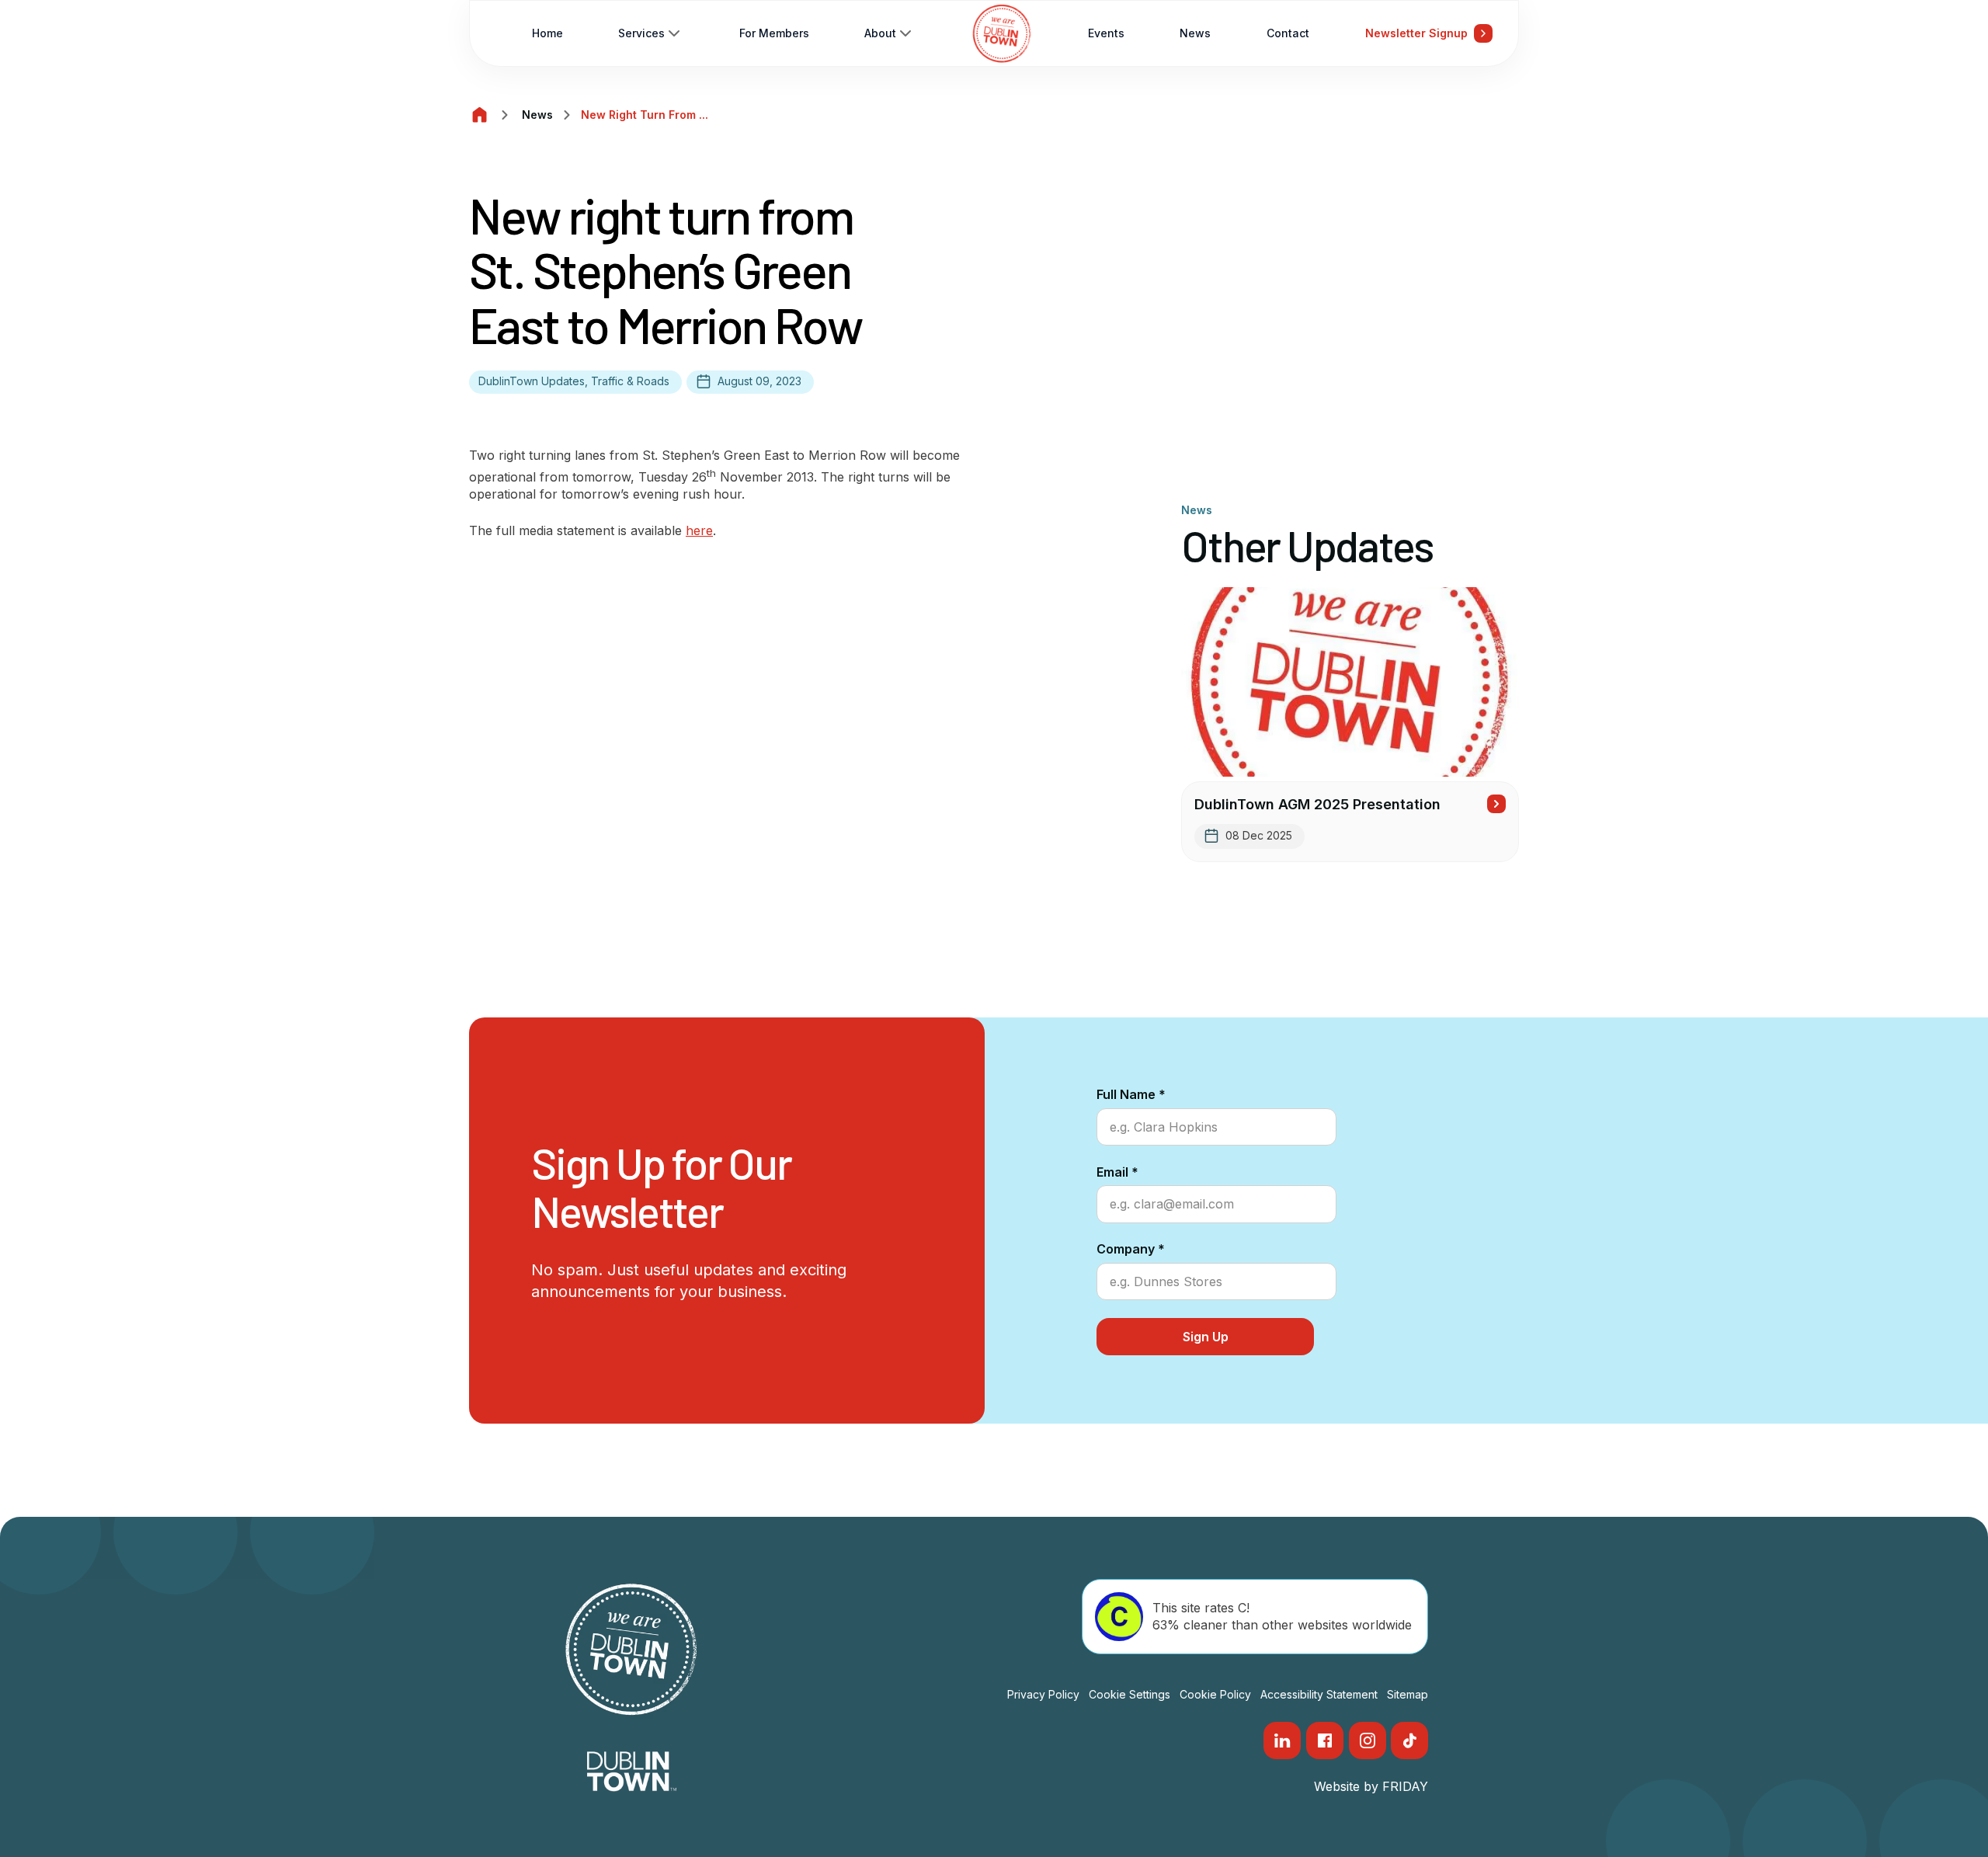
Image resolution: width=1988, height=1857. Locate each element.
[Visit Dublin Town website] (632, 1772)
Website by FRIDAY (1371, 1786)
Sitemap (1408, 1694)
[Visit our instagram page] (1368, 1741)
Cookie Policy (1215, 1694)
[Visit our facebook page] (1325, 1741)
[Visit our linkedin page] (1282, 1741)
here (699, 530)
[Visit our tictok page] (1409, 1741)
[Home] (480, 115)
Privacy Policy (1043, 1694)
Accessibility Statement (1319, 1694)
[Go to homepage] (1002, 33)
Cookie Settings (1130, 1694)
